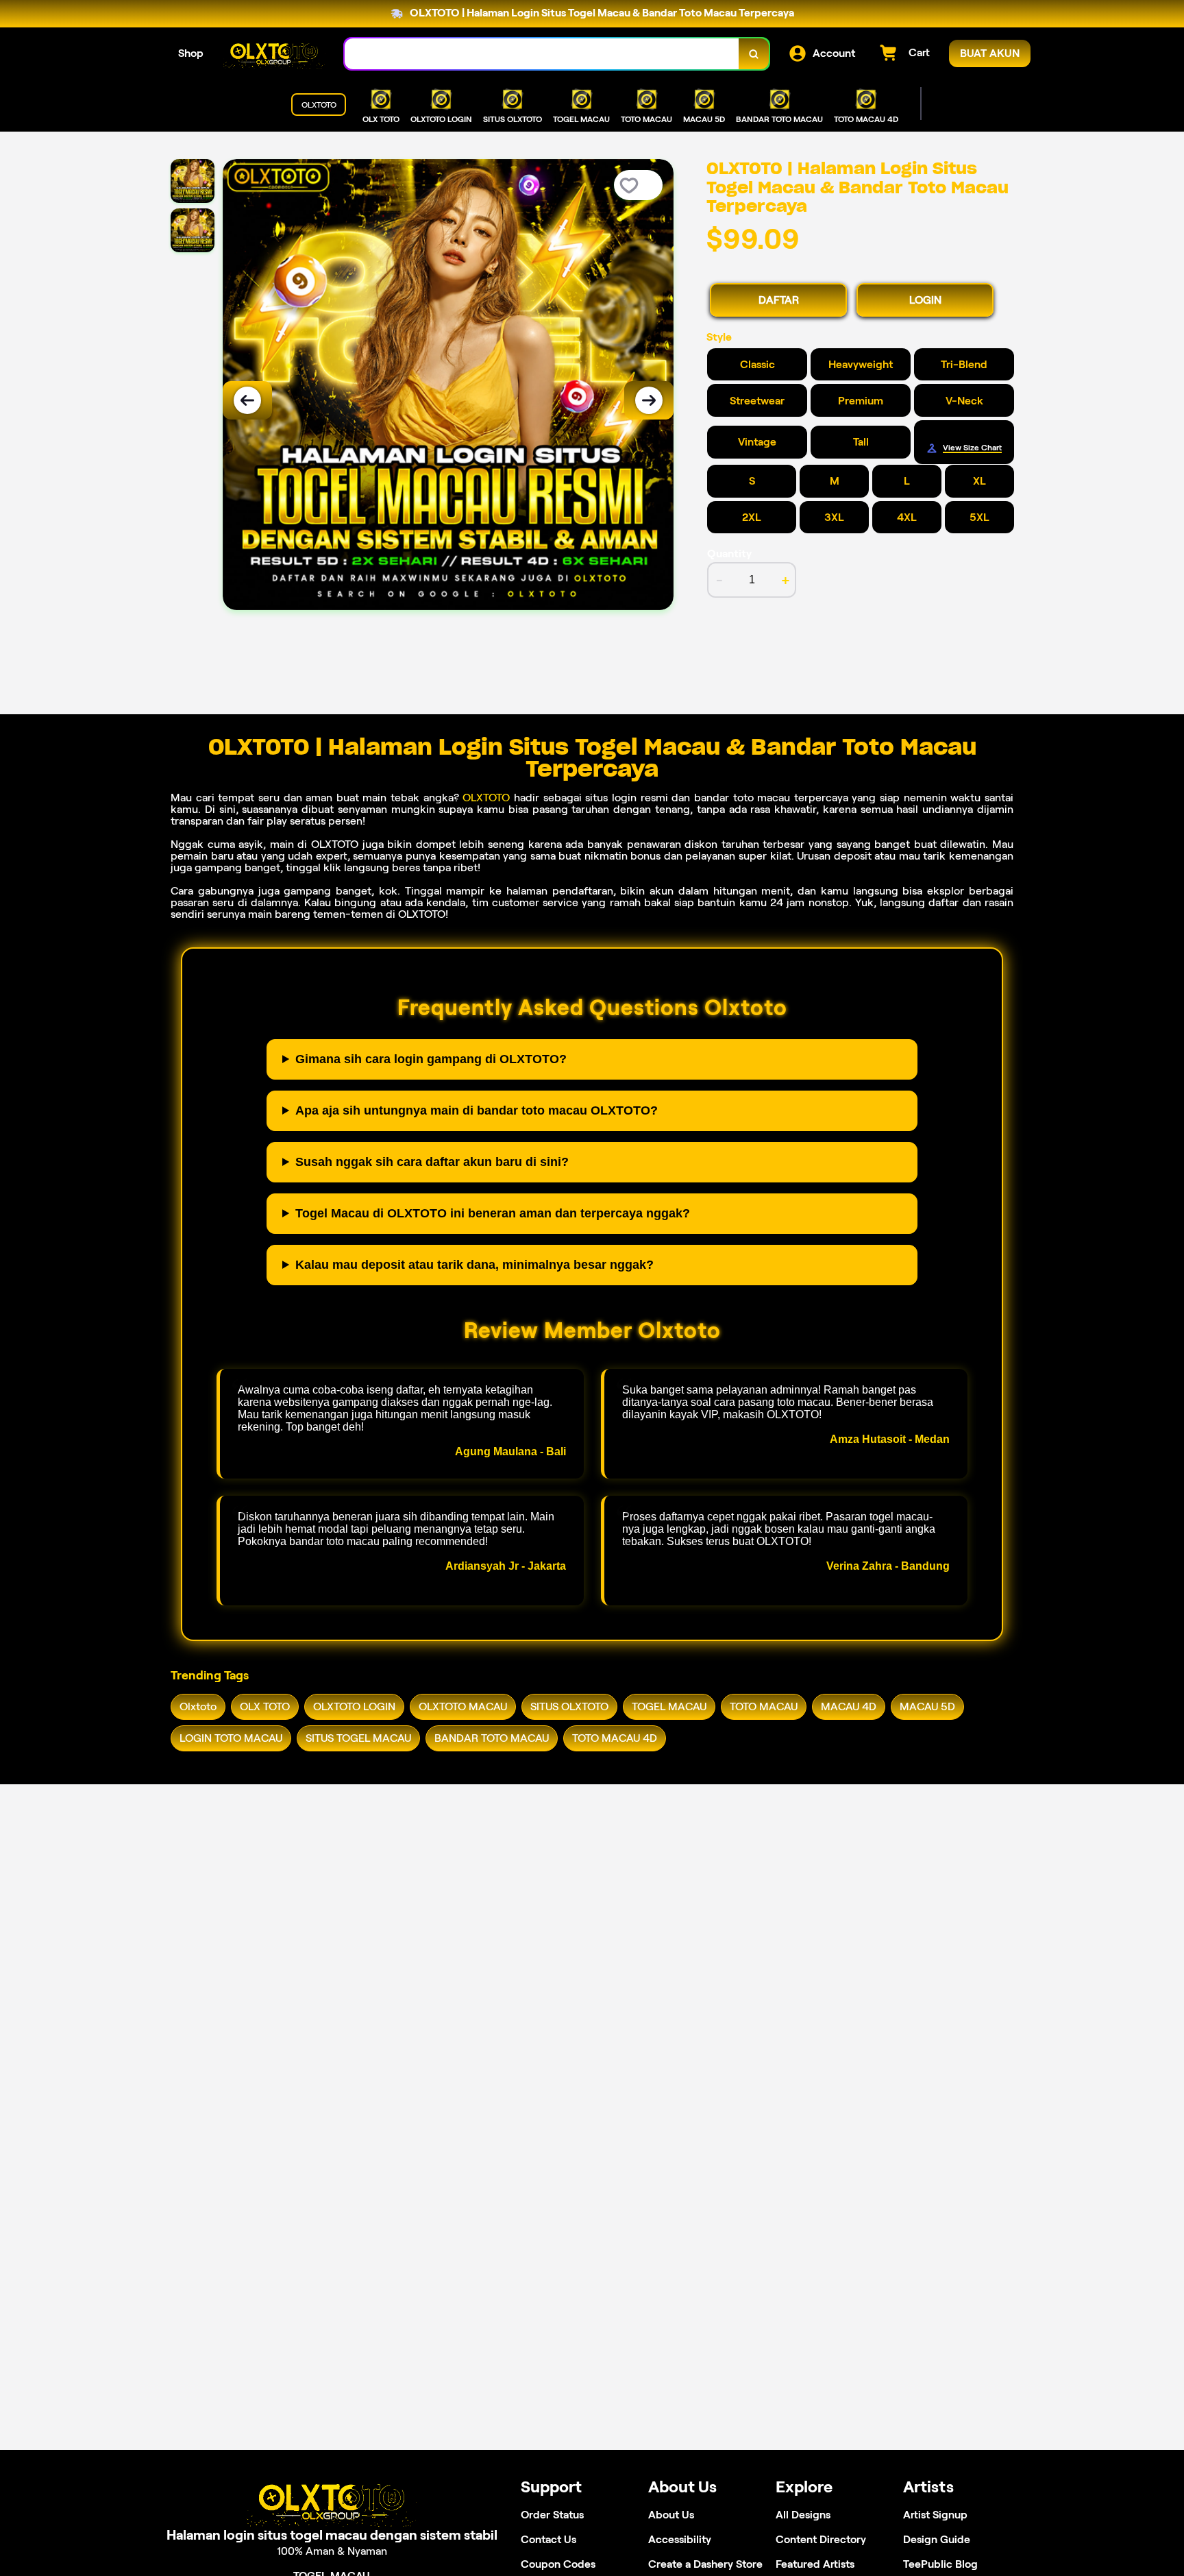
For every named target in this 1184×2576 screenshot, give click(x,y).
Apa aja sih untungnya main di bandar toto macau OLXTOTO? (477, 1110)
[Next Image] (649, 400)
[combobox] (542, 54)
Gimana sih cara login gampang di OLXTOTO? (431, 1059)
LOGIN (925, 300)
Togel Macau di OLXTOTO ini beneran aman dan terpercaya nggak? (493, 1213)
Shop (191, 53)
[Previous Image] (247, 400)
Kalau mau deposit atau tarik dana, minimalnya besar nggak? (474, 1265)
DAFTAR (779, 300)
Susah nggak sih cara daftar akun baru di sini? (432, 1162)
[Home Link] (274, 54)
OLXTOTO (486, 798)
